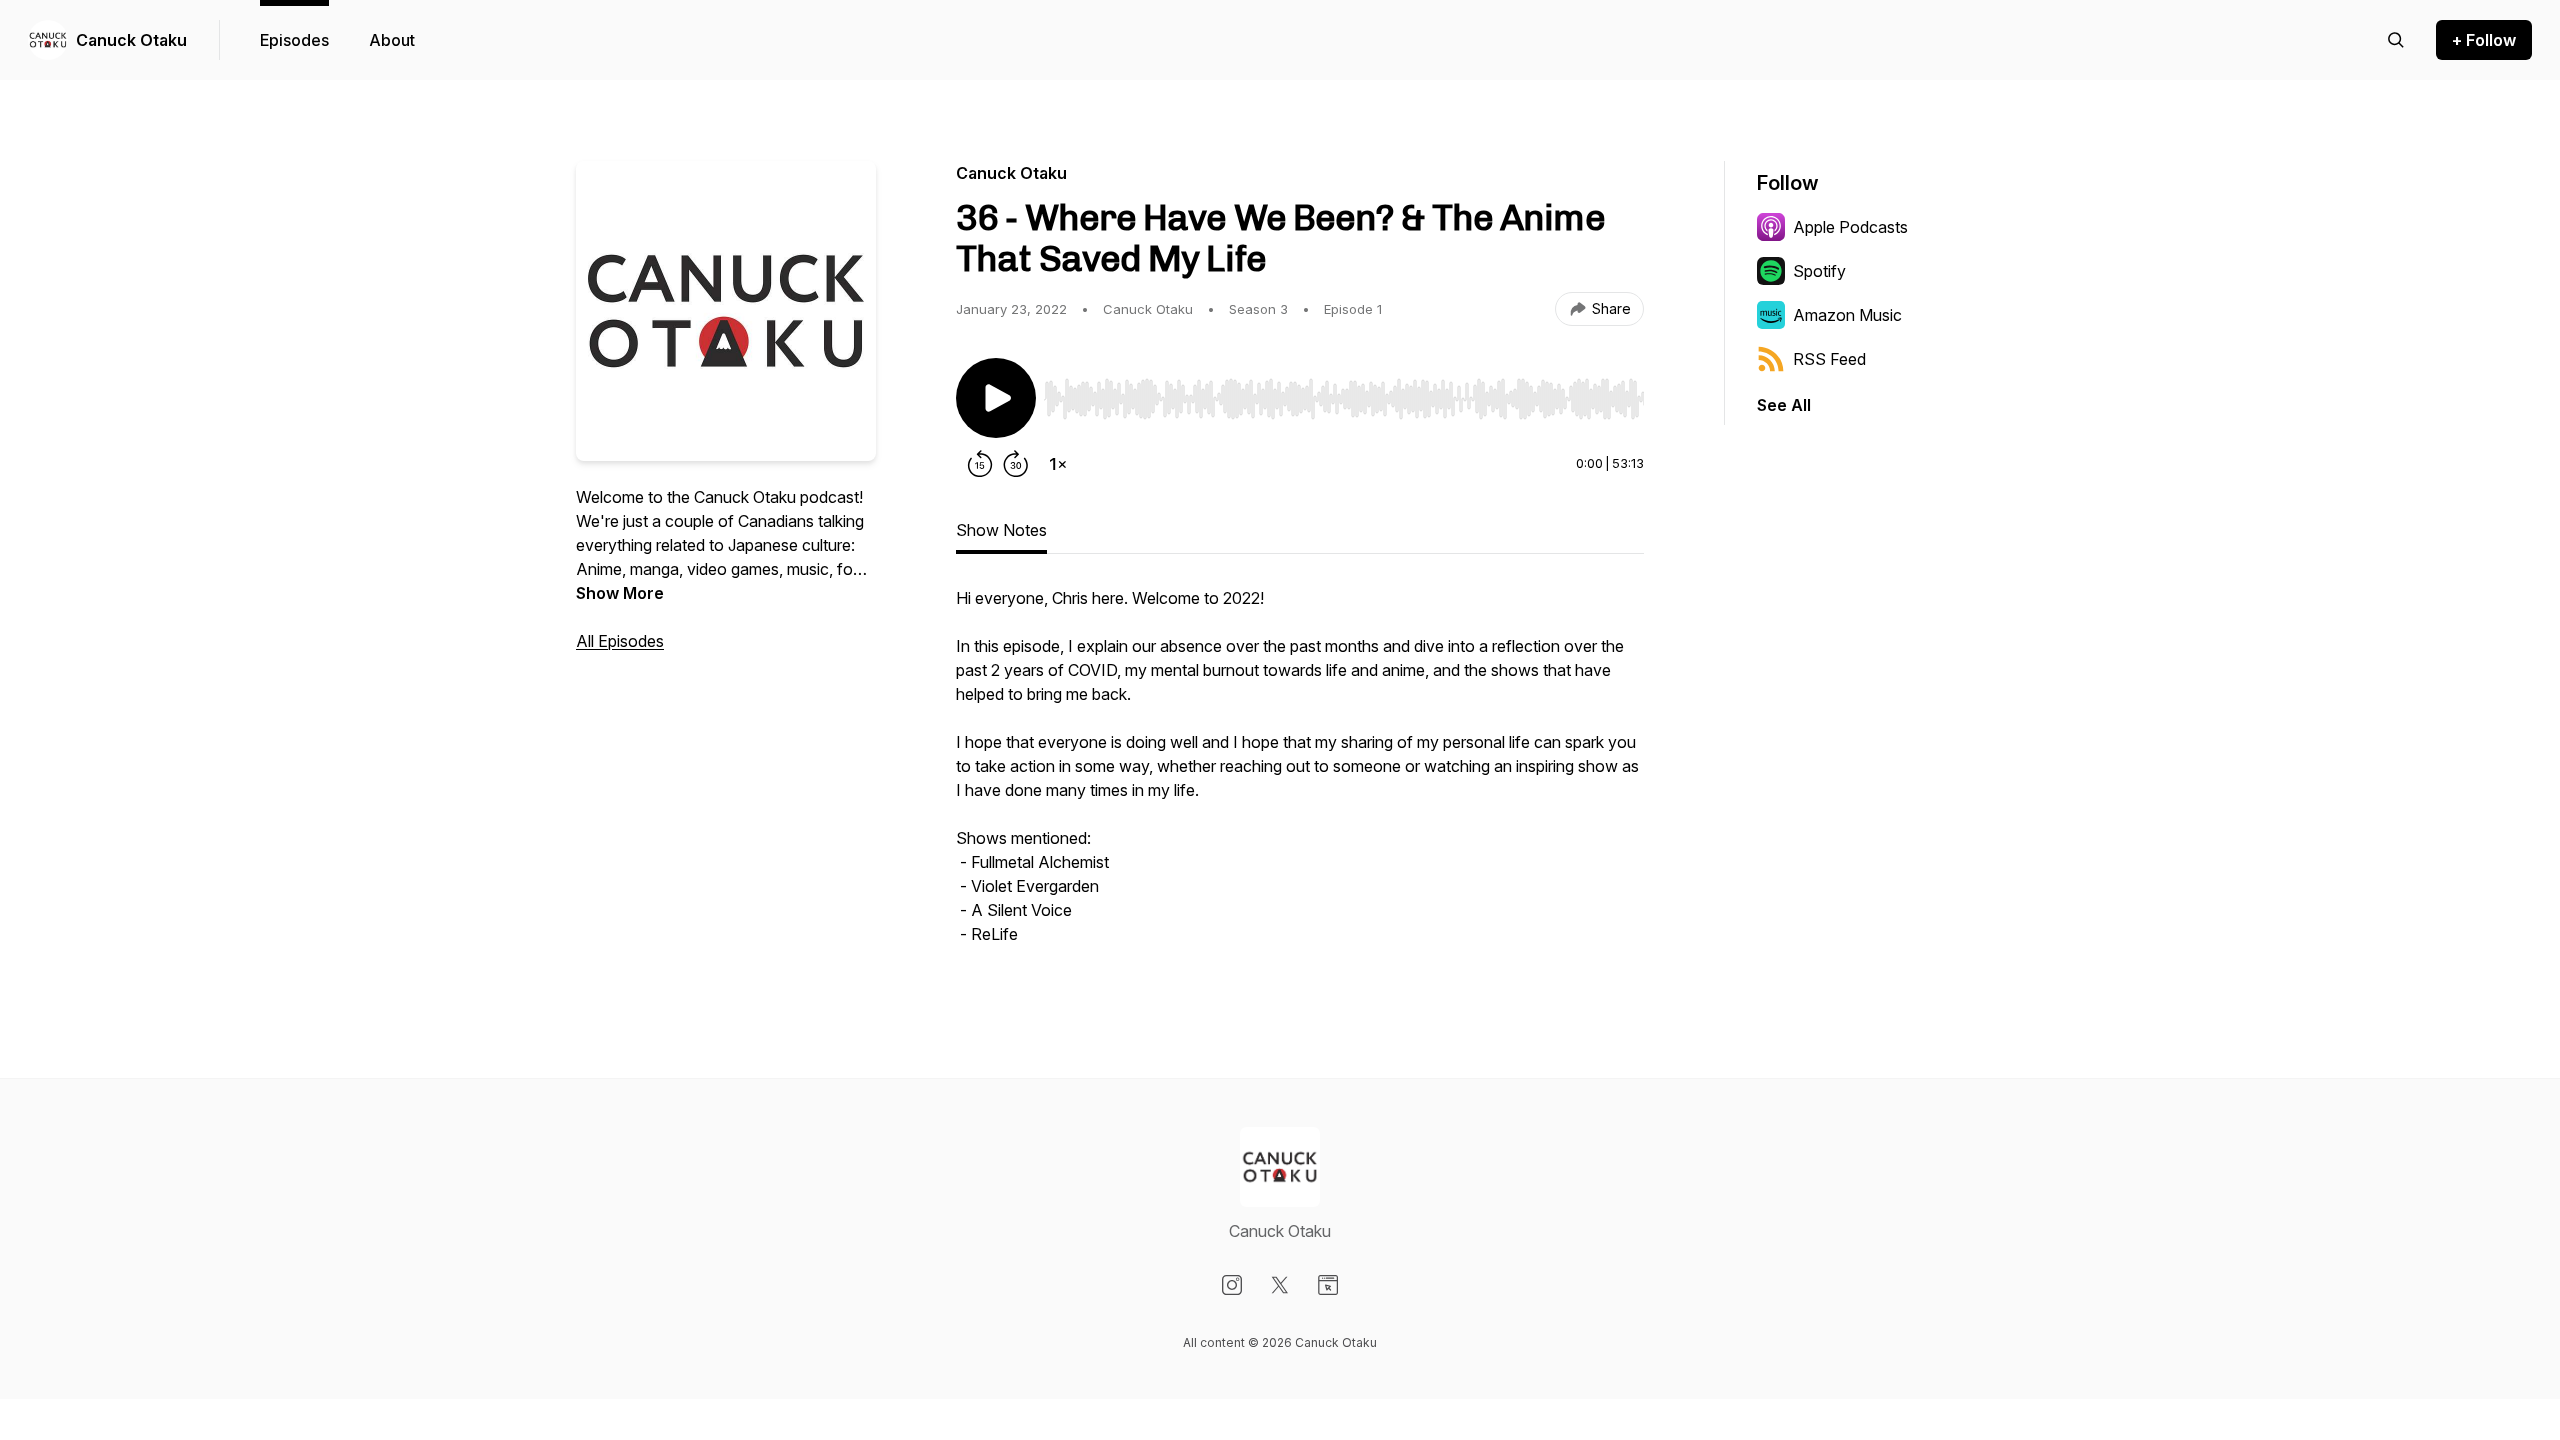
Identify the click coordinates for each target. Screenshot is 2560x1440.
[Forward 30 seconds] (1016, 464)
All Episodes (620, 641)
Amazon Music (1847, 315)
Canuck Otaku (131, 40)
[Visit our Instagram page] (1232, 1285)
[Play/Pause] (996, 398)
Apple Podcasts (1850, 227)
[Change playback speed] (1058, 464)
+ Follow (2484, 40)
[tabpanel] (1300, 776)
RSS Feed (1829, 359)
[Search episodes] (2396, 40)
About (392, 40)
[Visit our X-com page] (1280, 1285)
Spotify (1819, 271)
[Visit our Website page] (1328, 1285)
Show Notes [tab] (1001, 530)
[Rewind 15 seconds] (980, 464)
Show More (620, 593)
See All (1784, 405)
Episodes (294, 40)
